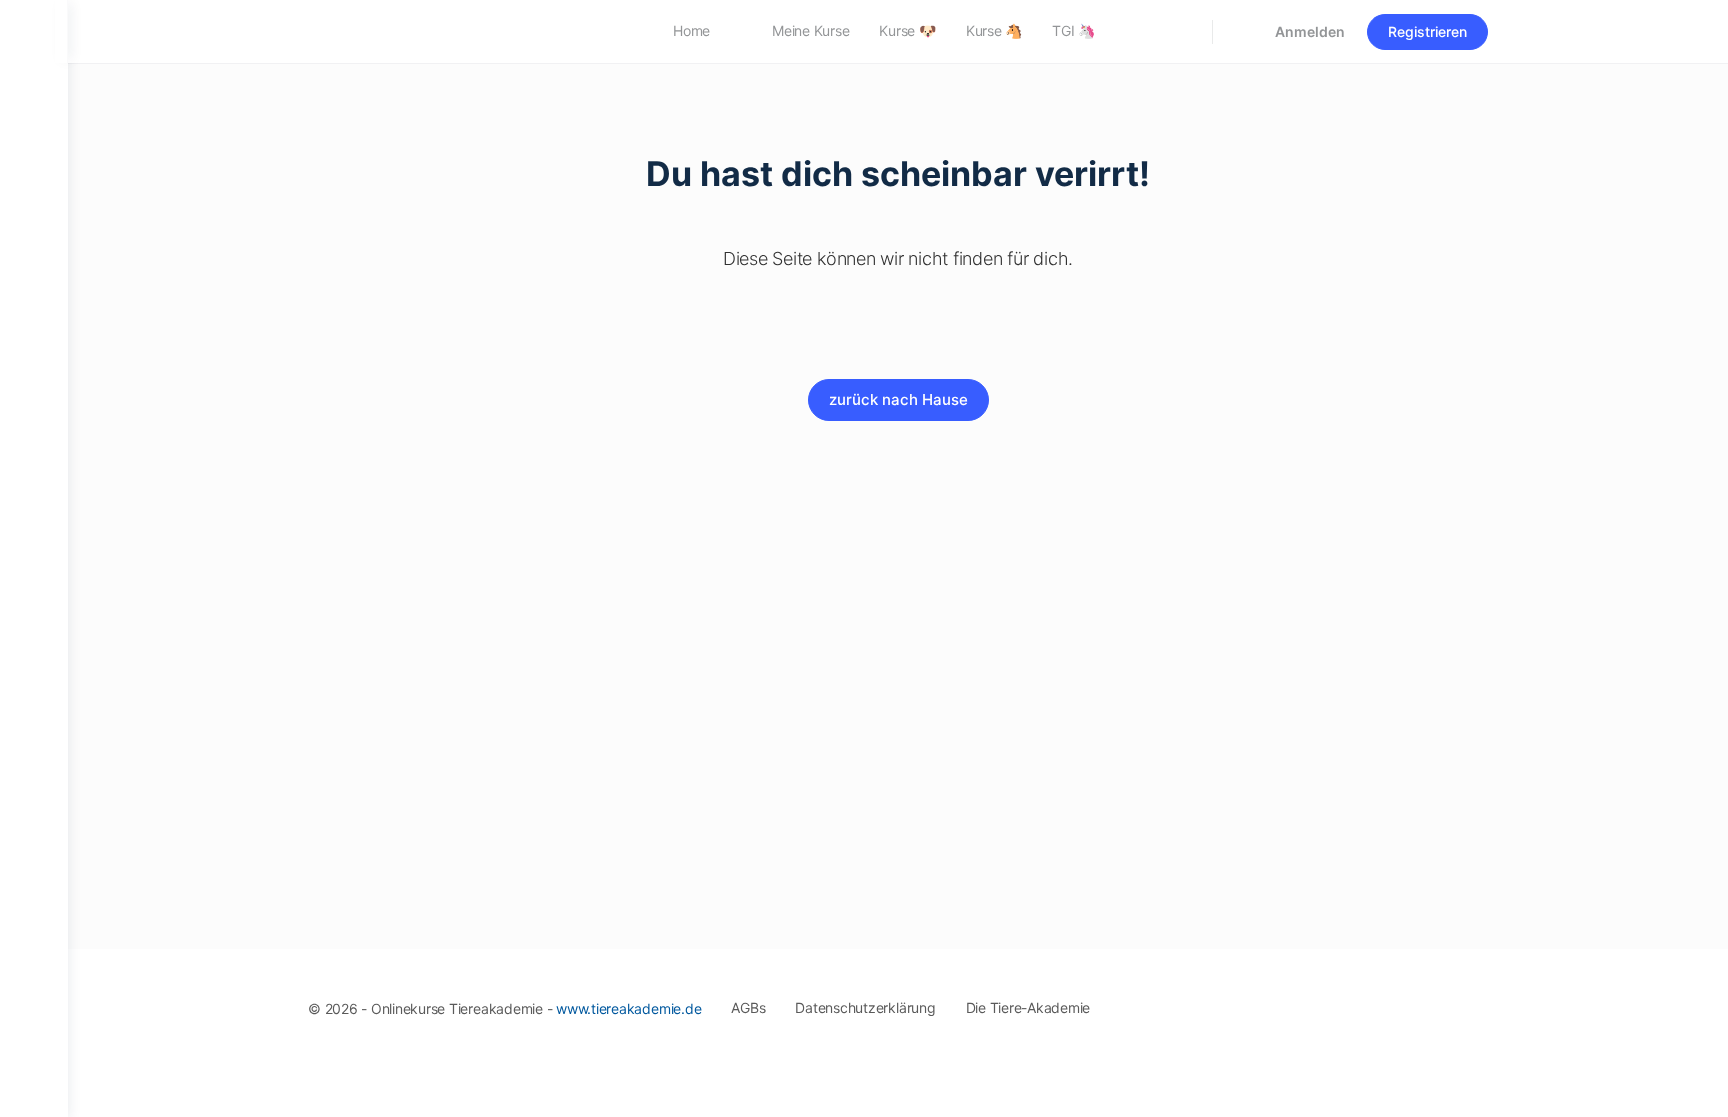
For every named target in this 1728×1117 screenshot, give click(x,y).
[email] (1296, 1001)
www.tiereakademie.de (628, 1008)
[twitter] (1404, 1001)
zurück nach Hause (898, 399)
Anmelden (1310, 31)
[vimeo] (1440, 1001)
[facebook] (1332, 1001)
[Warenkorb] (1242, 31)
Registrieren (1427, 31)
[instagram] (1368, 1001)
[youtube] (1476, 1001)
